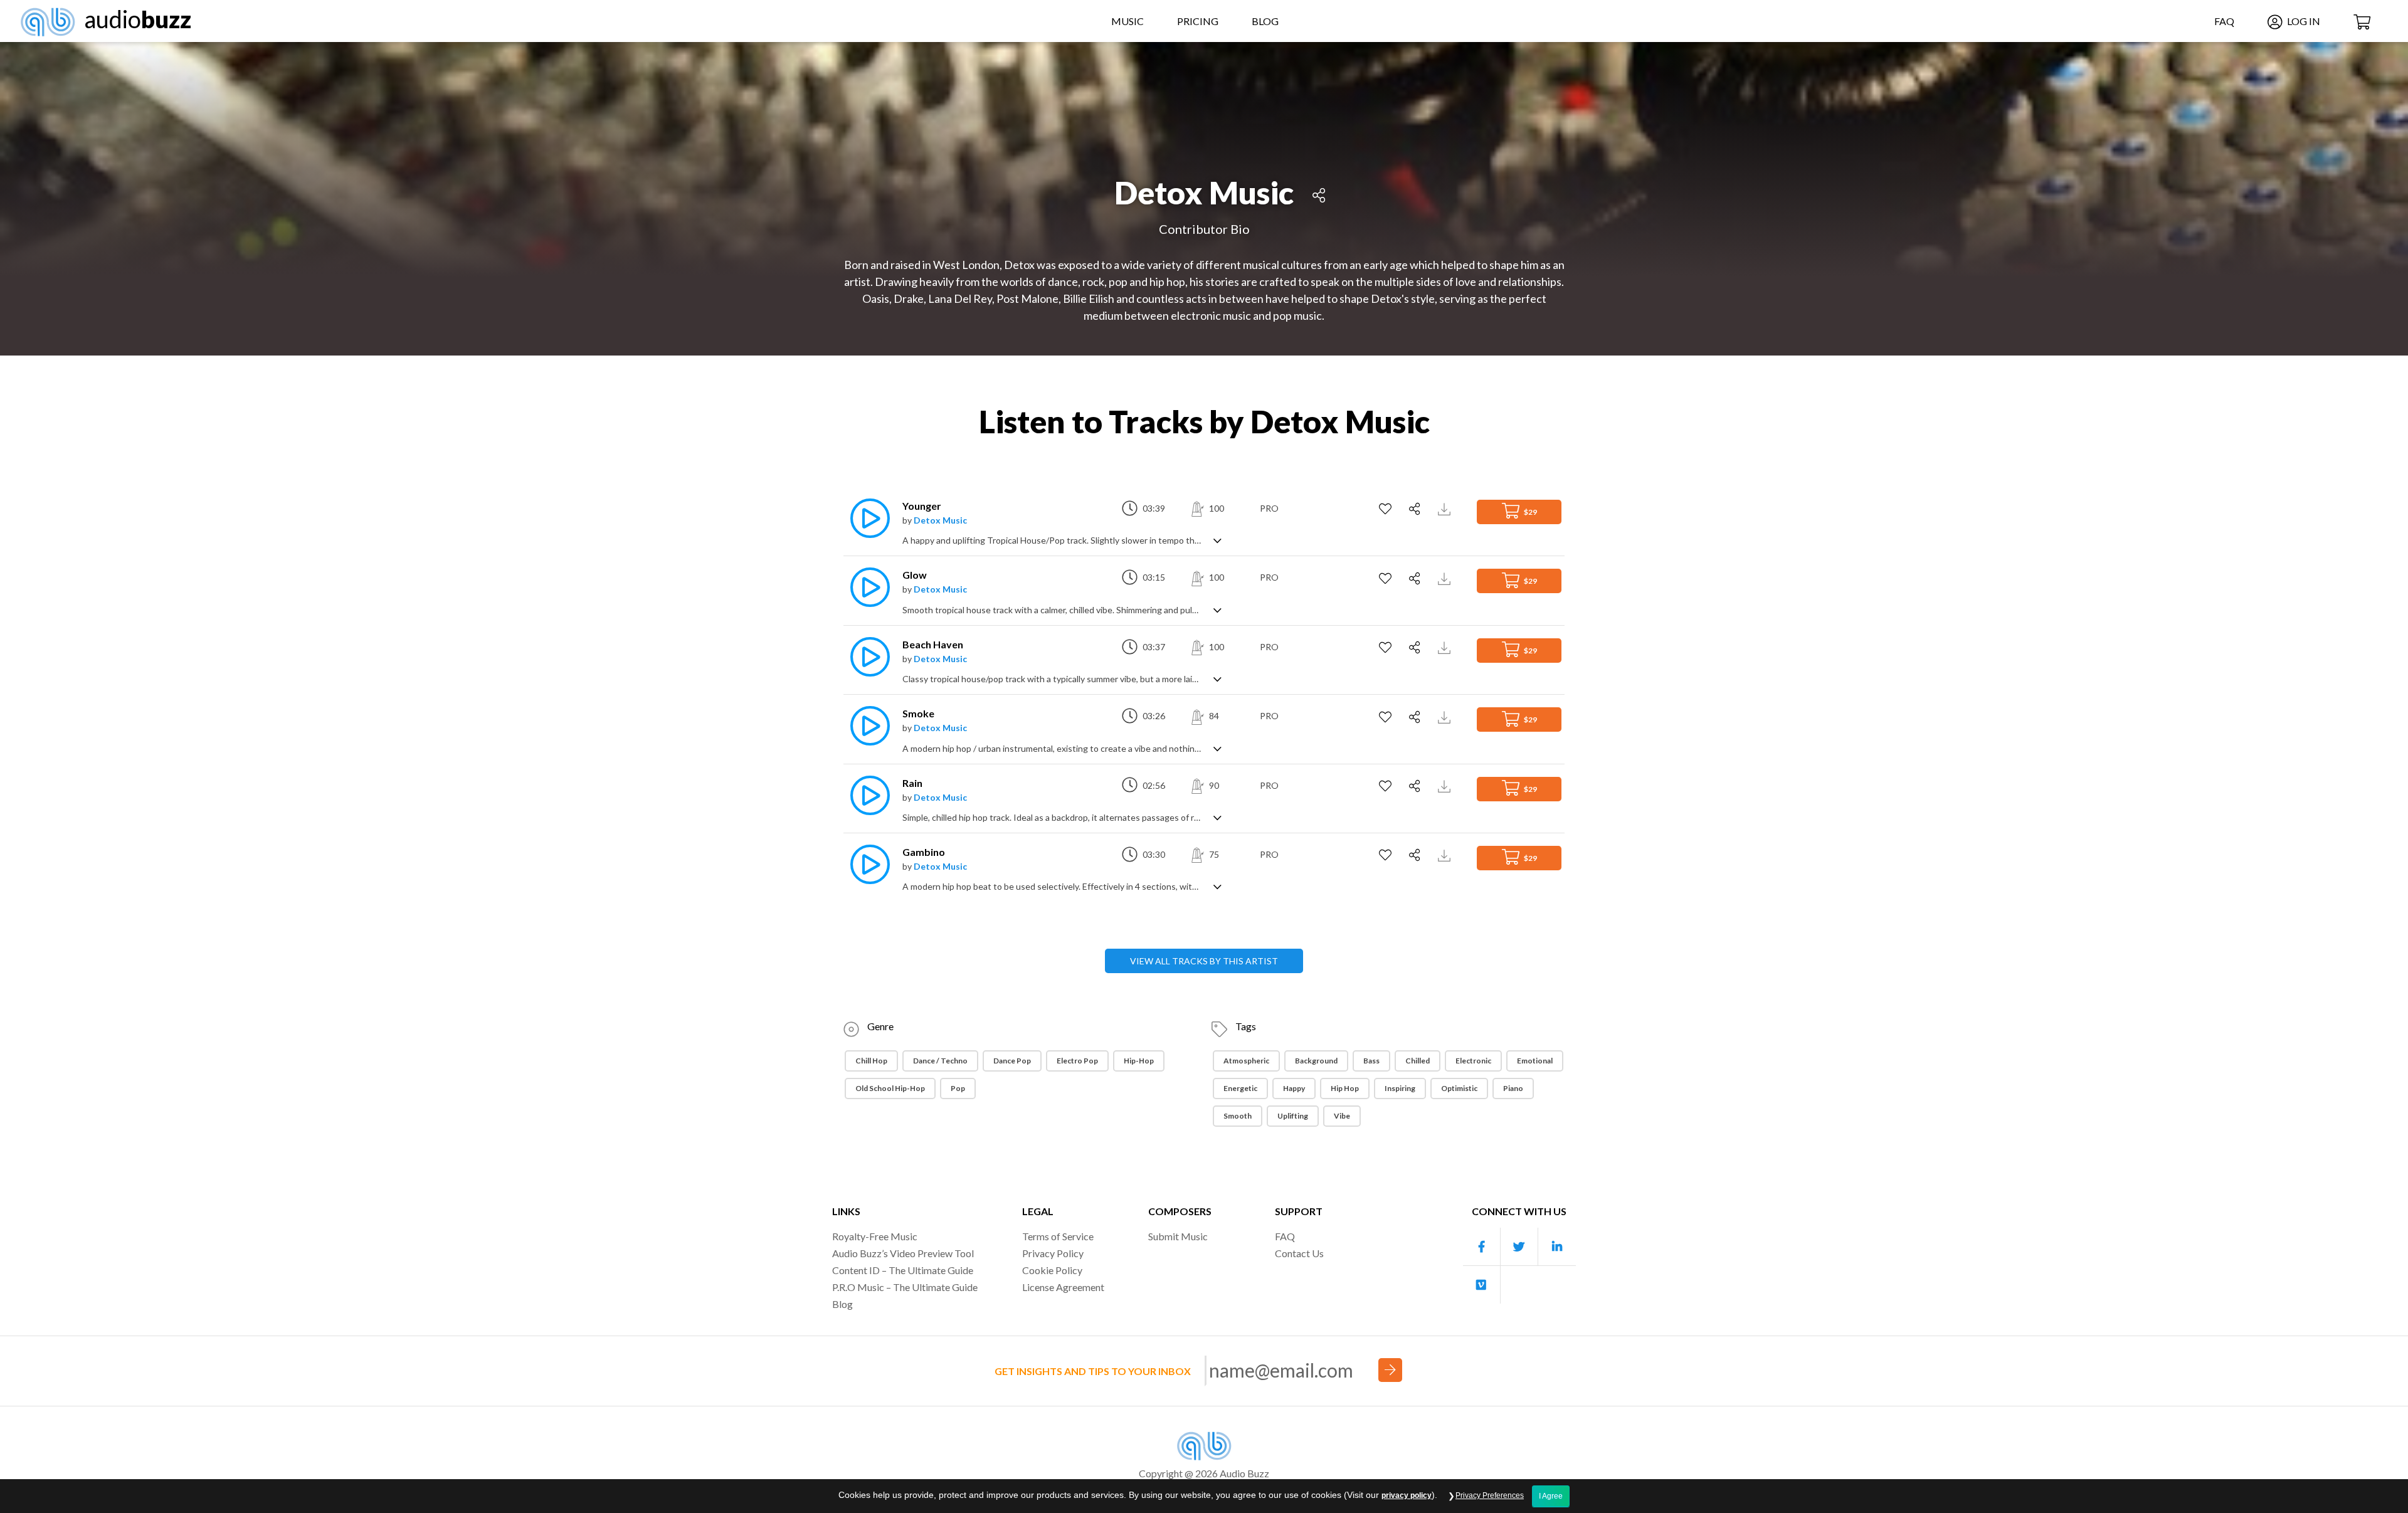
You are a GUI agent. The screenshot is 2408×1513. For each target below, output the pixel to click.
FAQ (2224, 21)
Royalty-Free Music (875, 1236)
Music (1127, 21)
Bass (1371, 1061)
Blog (1265, 21)
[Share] (1319, 193)
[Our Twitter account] (1519, 1247)
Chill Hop (871, 1061)
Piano (1513, 1088)
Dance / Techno (940, 1061)
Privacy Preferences (1490, 1495)
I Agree (1551, 1496)
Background (1316, 1061)
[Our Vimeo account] (1482, 1285)
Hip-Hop (1139, 1061)
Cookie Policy (1052, 1270)
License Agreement (1063, 1287)
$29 (1530, 512)
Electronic (1473, 1061)
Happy (1294, 1088)
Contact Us (1299, 1253)
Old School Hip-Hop (890, 1088)
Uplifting (1293, 1116)
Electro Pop (1077, 1061)
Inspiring (1400, 1088)
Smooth (1238, 1116)
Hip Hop (1345, 1088)
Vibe (1342, 1116)
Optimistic (1459, 1088)
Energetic (1240, 1088)
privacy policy (1407, 1495)
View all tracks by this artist (1204, 961)
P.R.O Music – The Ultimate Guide (905, 1287)
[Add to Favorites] (1387, 509)
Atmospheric (1246, 1061)
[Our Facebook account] (1482, 1247)
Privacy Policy (1053, 1253)
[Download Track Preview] (1446, 508)
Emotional (1535, 1061)
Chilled (1418, 1061)
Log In (2303, 21)
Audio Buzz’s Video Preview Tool (903, 1253)
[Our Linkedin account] (1557, 1247)
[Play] (867, 518)
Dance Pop (1012, 1061)
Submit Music (1178, 1236)
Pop (958, 1088)
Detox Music (940, 520)
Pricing (1198, 21)
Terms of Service (1058, 1236)
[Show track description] (1217, 540)
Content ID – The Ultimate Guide (903, 1270)
